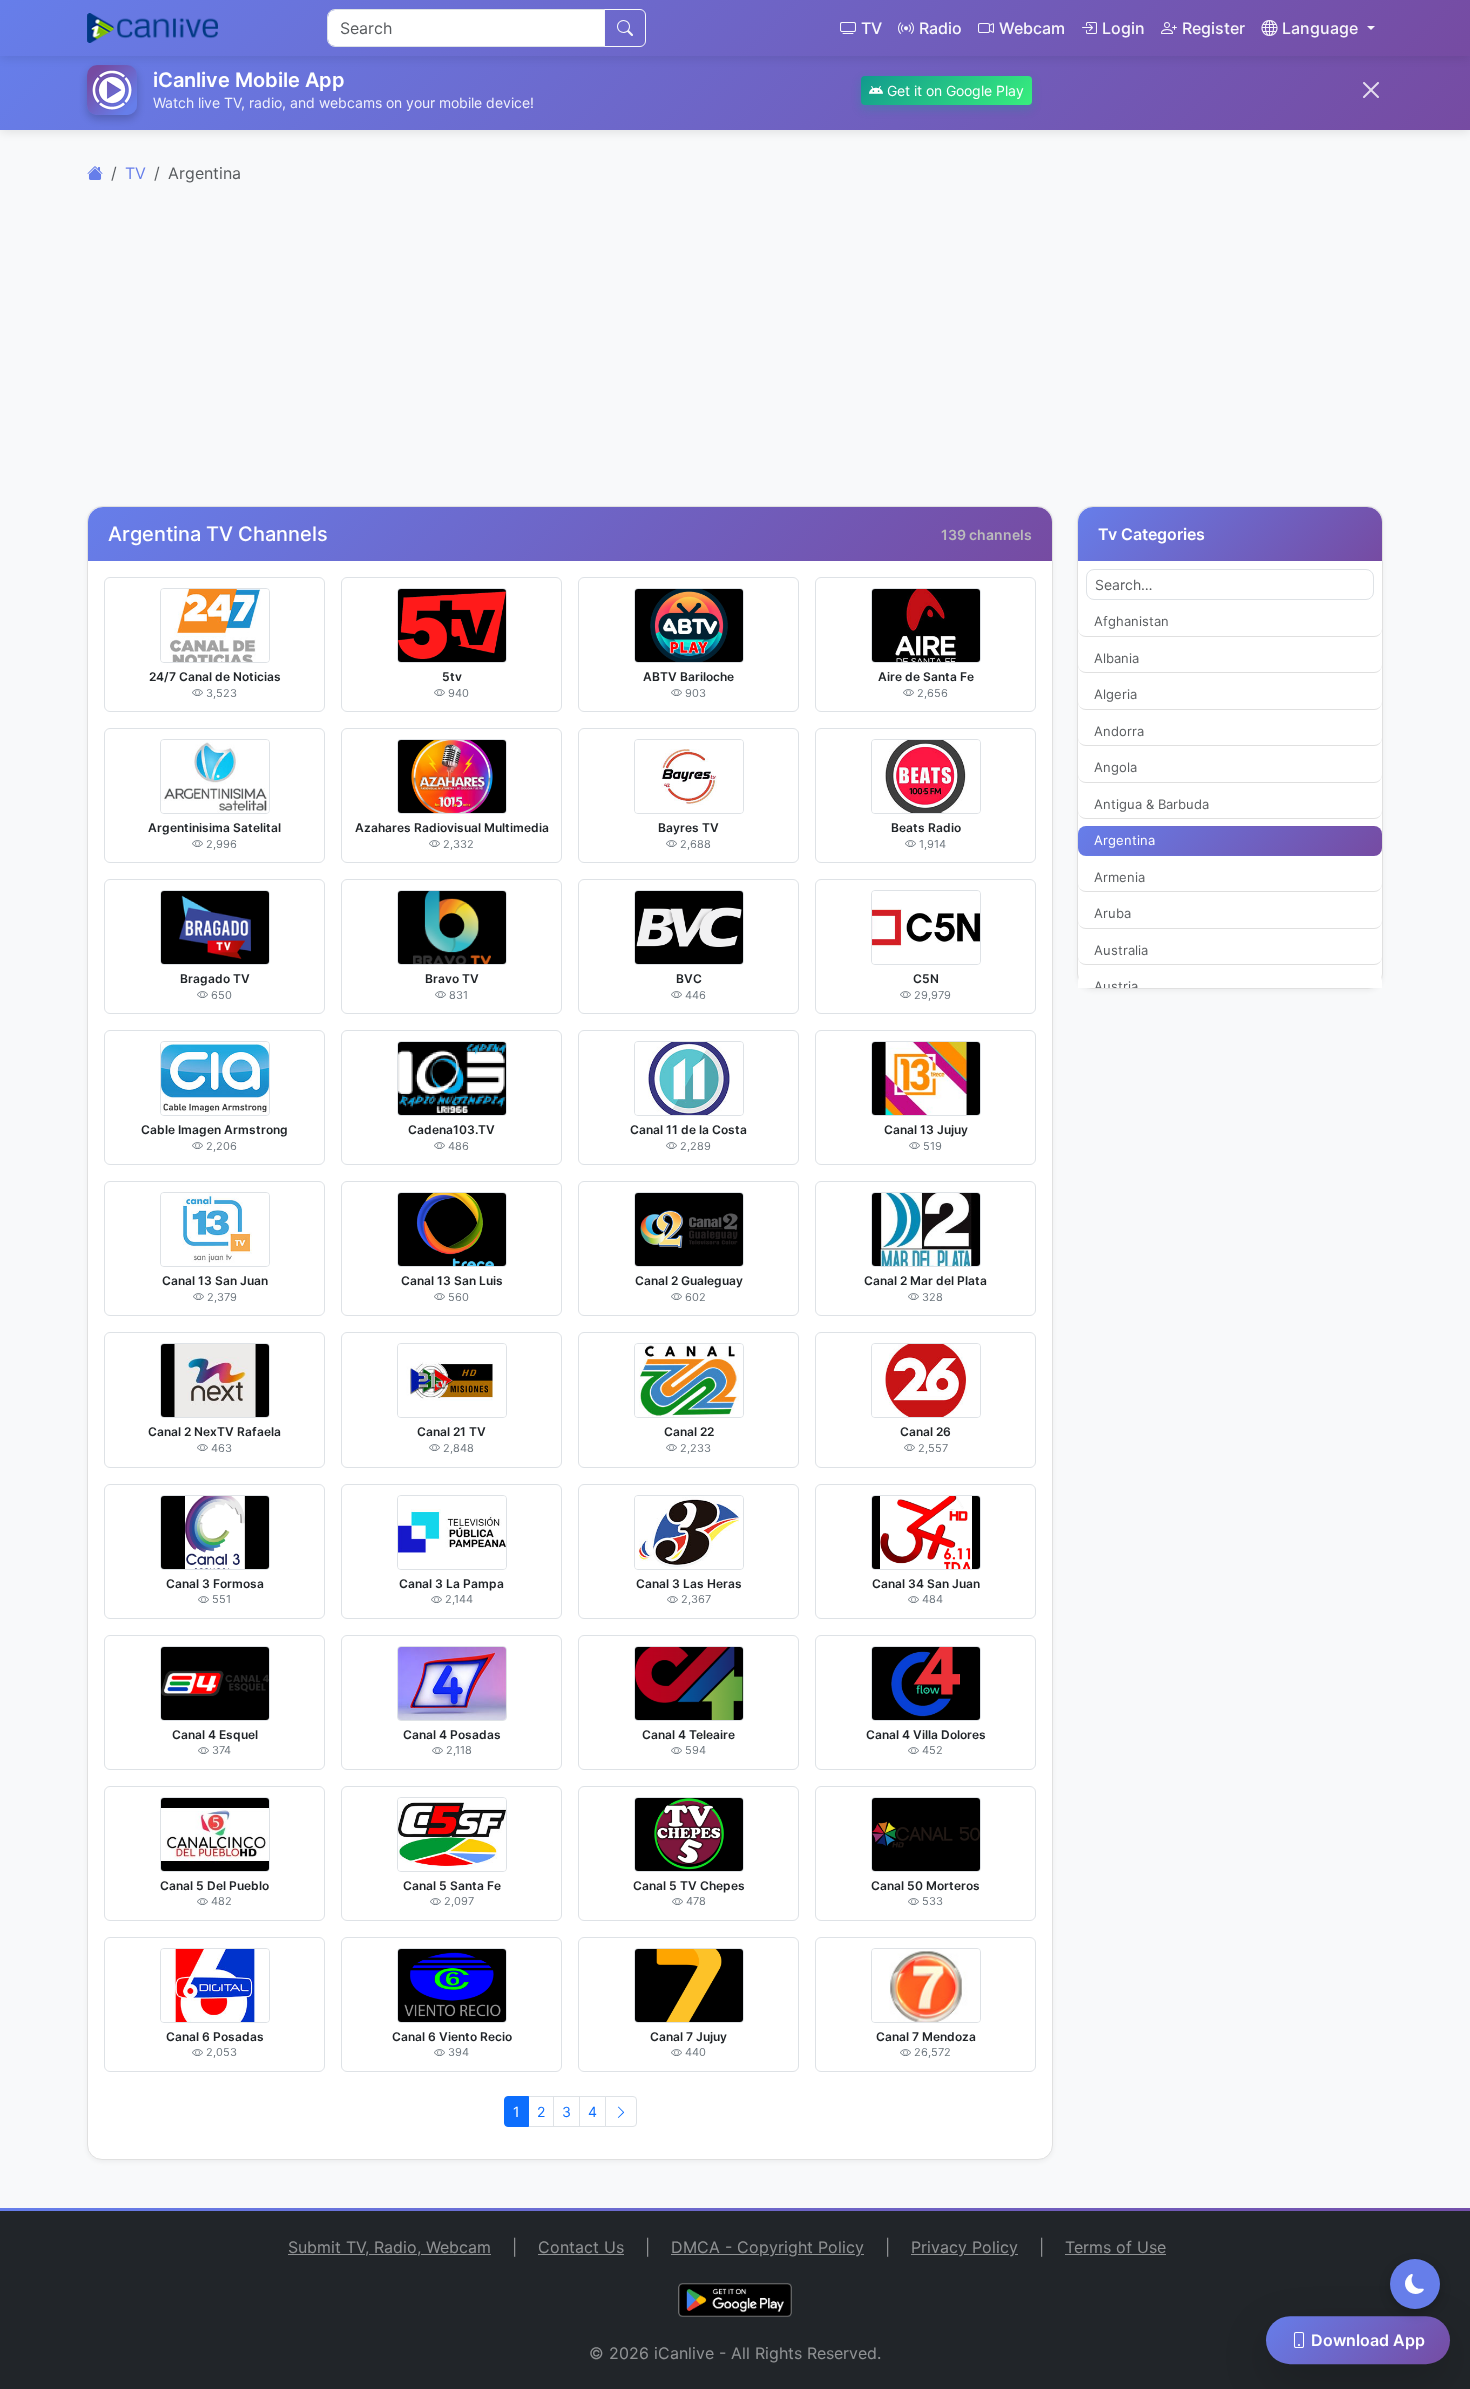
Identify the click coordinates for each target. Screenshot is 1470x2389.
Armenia (1119, 877)
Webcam (1032, 28)
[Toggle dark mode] (1415, 2284)
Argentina (1124, 840)
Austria (1116, 986)
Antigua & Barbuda (1151, 804)
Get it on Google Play (953, 90)
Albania (1116, 658)
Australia (1121, 950)
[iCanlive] (95, 173)
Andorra (1119, 731)
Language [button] (1320, 28)
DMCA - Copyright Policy (767, 2247)
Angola (1115, 767)
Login (1123, 28)
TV (871, 28)
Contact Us (581, 2247)
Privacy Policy (964, 2247)
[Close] (1371, 90)
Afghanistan (1131, 621)
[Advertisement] (735, 356)
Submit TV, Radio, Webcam (389, 2247)
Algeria (1115, 694)
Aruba (1112, 913)
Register (1213, 28)
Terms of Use (1115, 2247)
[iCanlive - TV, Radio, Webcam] (152, 28)
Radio (940, 28)
